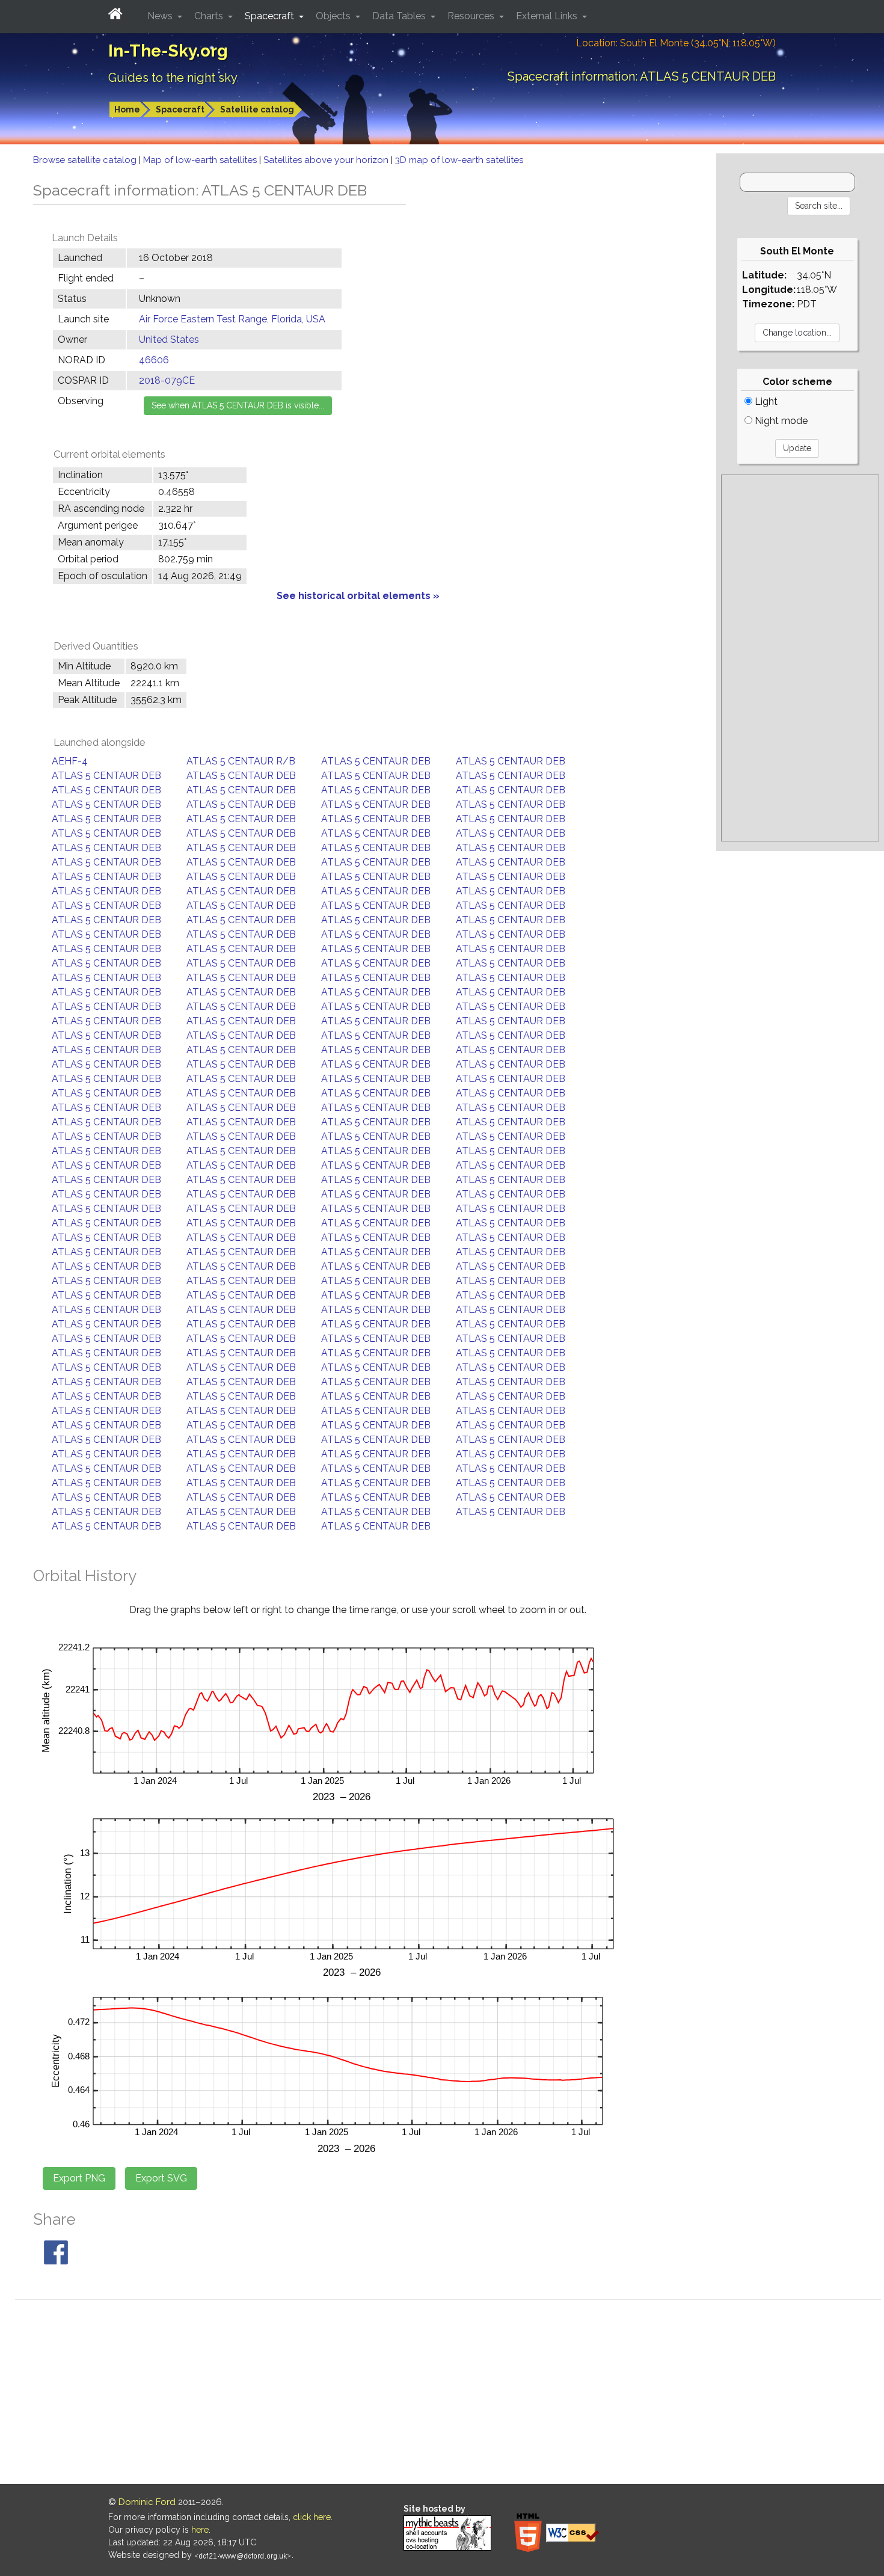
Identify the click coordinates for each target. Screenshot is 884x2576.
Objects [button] (334, 16)
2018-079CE (167, 380)
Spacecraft (180, 109)
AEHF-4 (70, 761)
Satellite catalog (257, 109)
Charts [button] (210, 16)
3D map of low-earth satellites (459, 160)
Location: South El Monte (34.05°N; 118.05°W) (676, 43)
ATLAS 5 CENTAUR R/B (241, 761)
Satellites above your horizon (327, 160)
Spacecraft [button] (271, 16)
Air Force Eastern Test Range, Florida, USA (232, 319)
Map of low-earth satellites (201, 160)
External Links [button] (548, 16)
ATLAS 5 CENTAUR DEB (376, 761)
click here (312, 2517)
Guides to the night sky (173, 78)
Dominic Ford (147, 2502)
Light (765, 401)
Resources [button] (472, 16)
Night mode (780, 421)
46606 (154, 360)
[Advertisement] (800, 658)
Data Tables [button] (400, 16)
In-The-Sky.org (168, 51)
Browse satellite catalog (86, 160)
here (200, 2530)
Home (127, 109)
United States (169, 340)
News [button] (161, 16)
